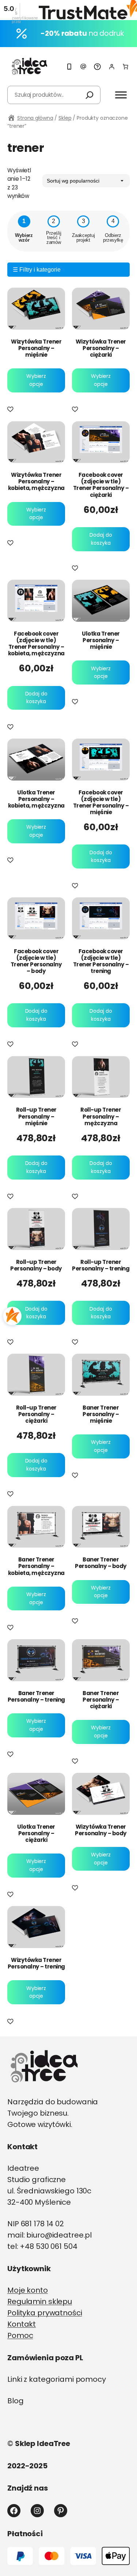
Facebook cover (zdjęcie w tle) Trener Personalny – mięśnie (101, 802)
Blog (16, 2401)
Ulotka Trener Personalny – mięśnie (101, 640)
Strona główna (35, 118)
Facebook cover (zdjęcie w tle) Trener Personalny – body (36, 961)
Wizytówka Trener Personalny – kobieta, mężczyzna (36, 482)
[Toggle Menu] (121, 95)
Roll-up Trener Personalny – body (36, 1265)
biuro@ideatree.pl (59, 2235)
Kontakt (22, 2324)
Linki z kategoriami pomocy (57, 2379)
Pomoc (20, 2335)
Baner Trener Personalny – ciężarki (101, 1700)
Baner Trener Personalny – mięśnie (101, 1414)
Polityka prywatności (45, 2313)
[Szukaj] (90, 95)
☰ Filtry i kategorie (37, 270)
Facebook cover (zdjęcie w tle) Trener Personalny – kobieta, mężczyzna (36, 644)
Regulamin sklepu (40, 2301)
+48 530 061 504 (48, 2246)
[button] (12, 410)
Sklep (65, 118)
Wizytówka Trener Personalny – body (101, 1830)
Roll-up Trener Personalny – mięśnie (36, 1116)
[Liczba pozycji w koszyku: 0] (125, 67)
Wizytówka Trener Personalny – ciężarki (101, 348)
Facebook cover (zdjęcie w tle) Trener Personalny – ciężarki (101, 485)
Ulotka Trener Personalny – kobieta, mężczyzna (36, 799)
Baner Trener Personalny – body (101, 1563)
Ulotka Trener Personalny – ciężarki (36, 1833)
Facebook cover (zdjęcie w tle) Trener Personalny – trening (101, 961)
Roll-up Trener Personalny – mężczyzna (101, 1116)
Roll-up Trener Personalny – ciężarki (36, 1414)
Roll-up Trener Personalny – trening (101, 1265)
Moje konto (28, 2290)
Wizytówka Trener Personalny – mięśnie (36, 348)
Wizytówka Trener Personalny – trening (36, 1963)
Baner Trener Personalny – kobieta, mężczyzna (36, 1566)
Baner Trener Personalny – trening (36, 1697)
